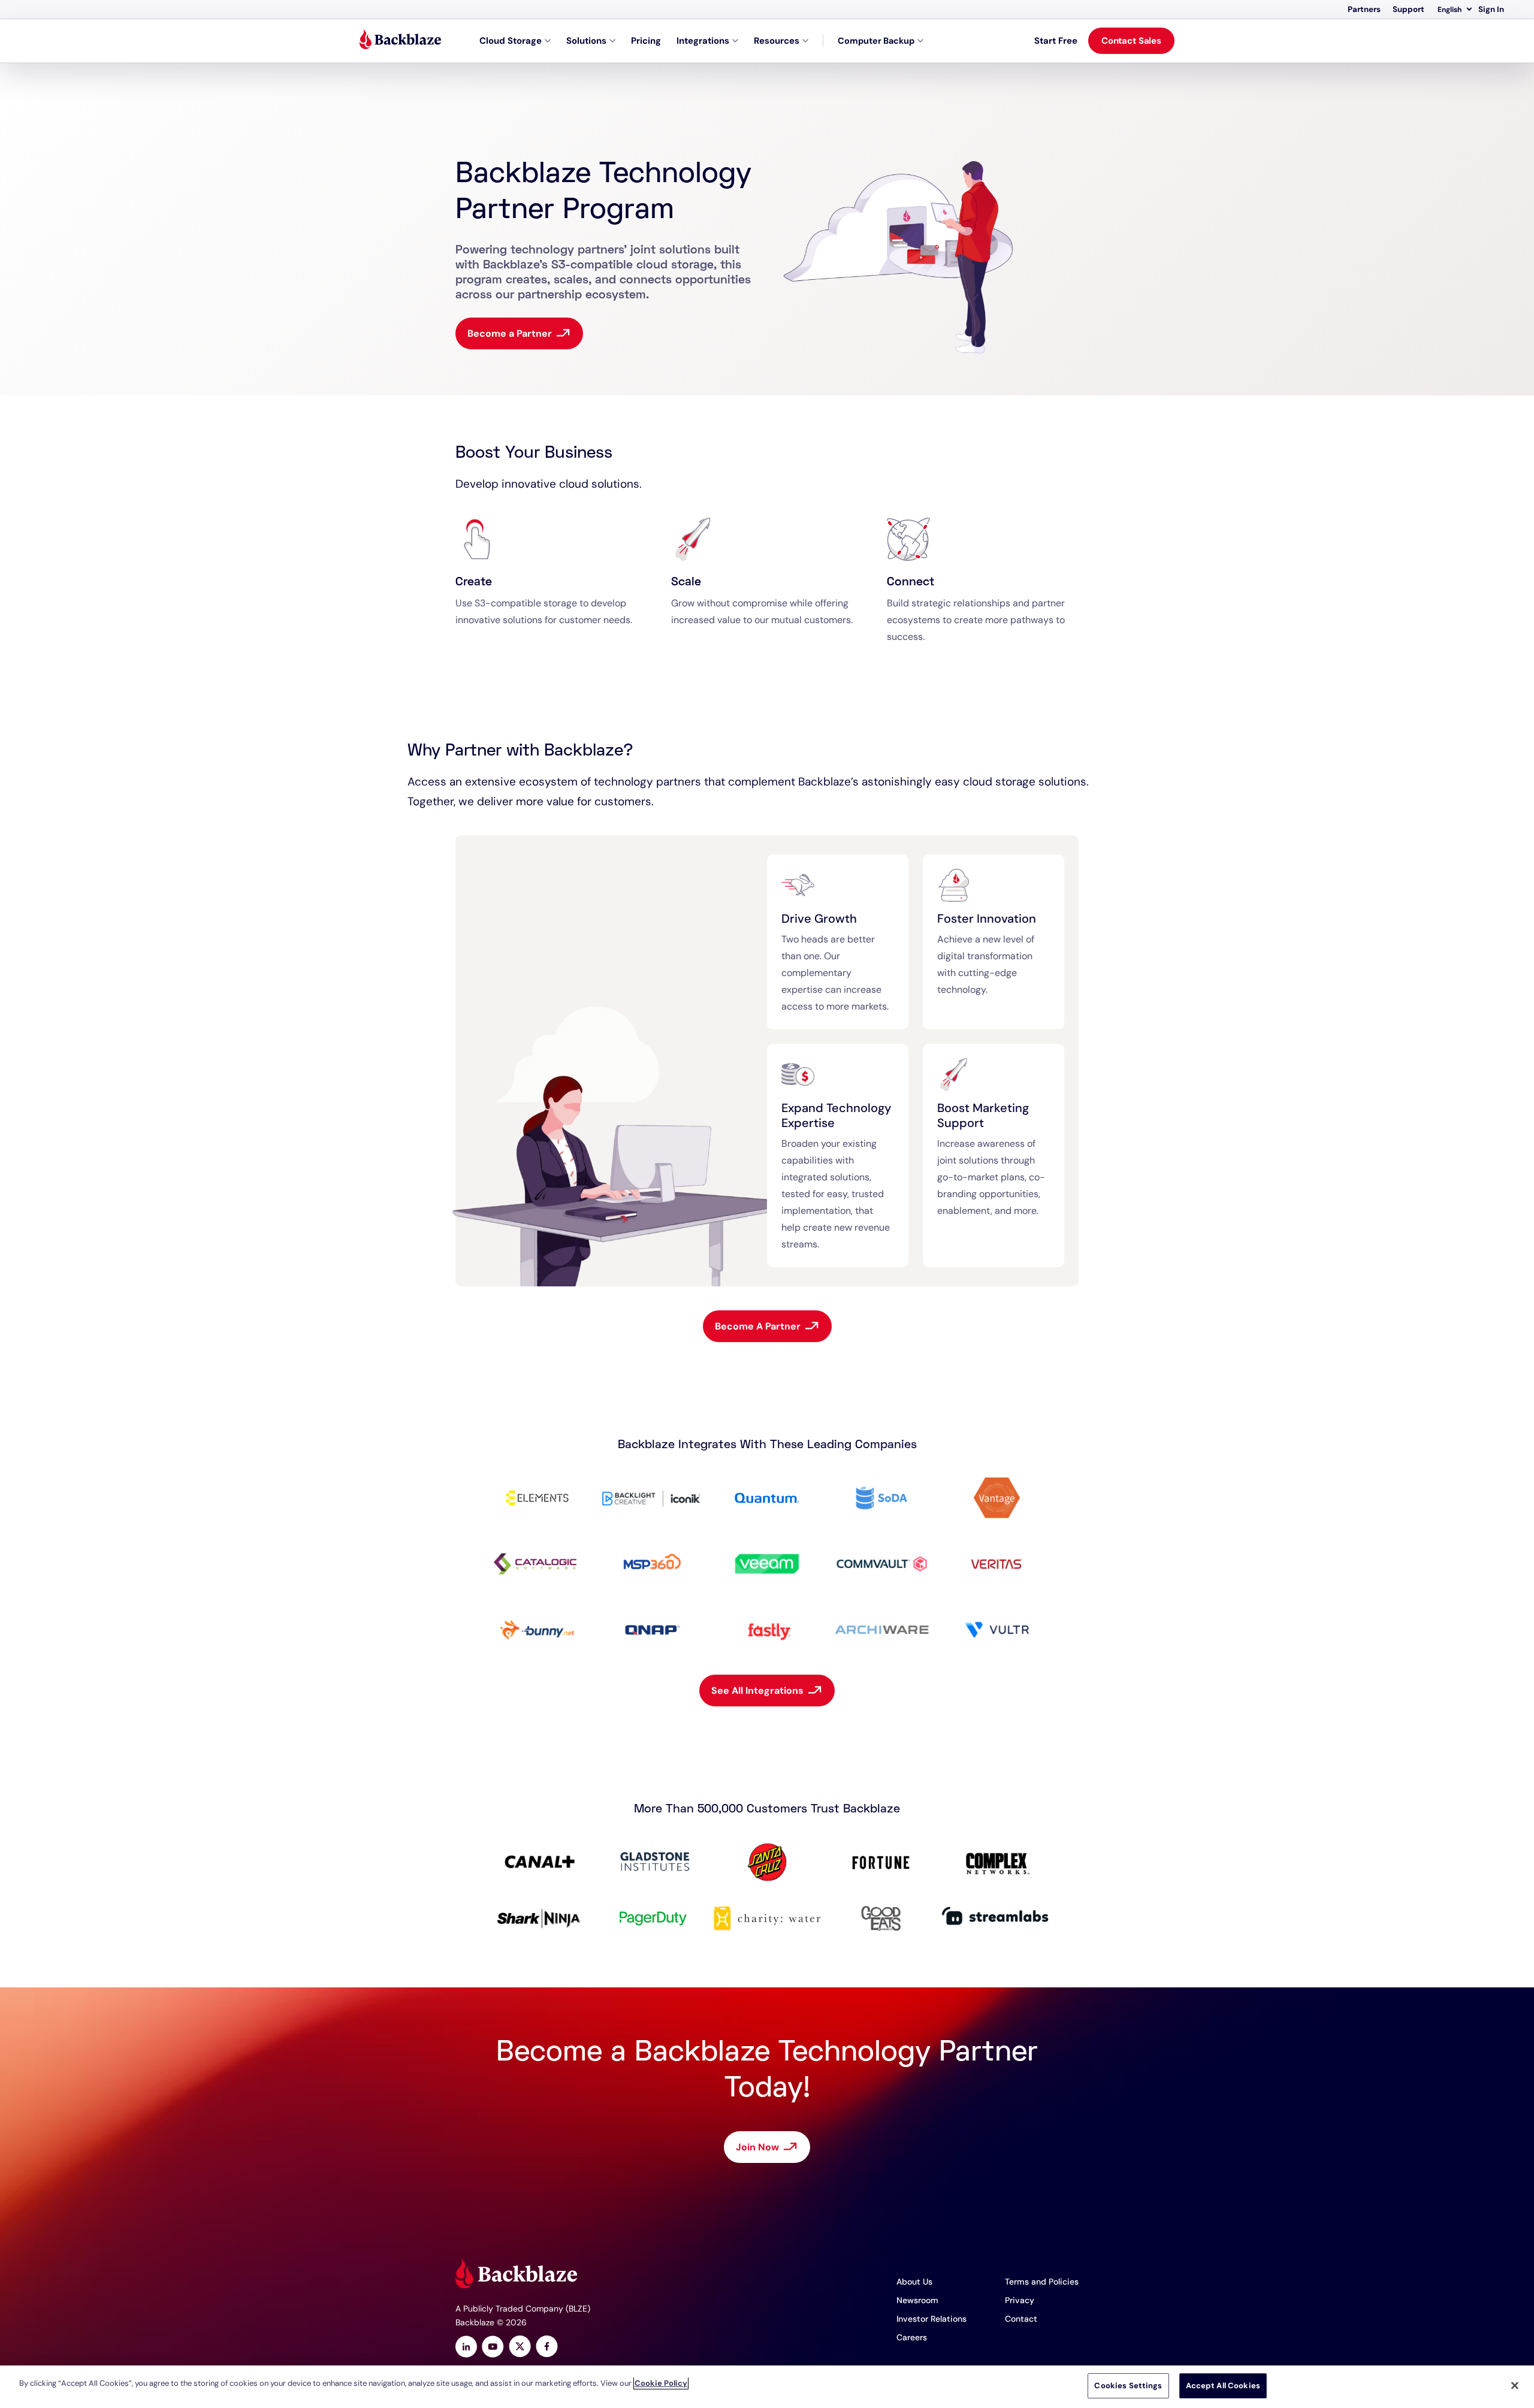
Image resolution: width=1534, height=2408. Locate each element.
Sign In (1491, 9)
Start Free (1056, 41)
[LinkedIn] (466, 2348)
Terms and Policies (1042, 2282)
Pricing (646, 41)
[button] (1454, 10)
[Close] (1515, 2385)
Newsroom (917, 2300)
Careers (912, 2337)
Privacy (1020, 2300)
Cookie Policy (661, 2383)
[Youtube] (493, 2348)
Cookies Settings (1128, 2386)
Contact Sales (1131, 41)
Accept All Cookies (1223, 2386)
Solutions (586, 41)
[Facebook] (547, 2348)
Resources (777, 41)
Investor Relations (931, 2319)
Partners (1364, 9)
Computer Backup (876, 41)
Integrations (703, 41)
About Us (914, 2282)
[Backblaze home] (400, 41)
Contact (1021, 2319)
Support (1408, 9)
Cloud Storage (511, 41)
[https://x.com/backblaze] (520, 2348)
